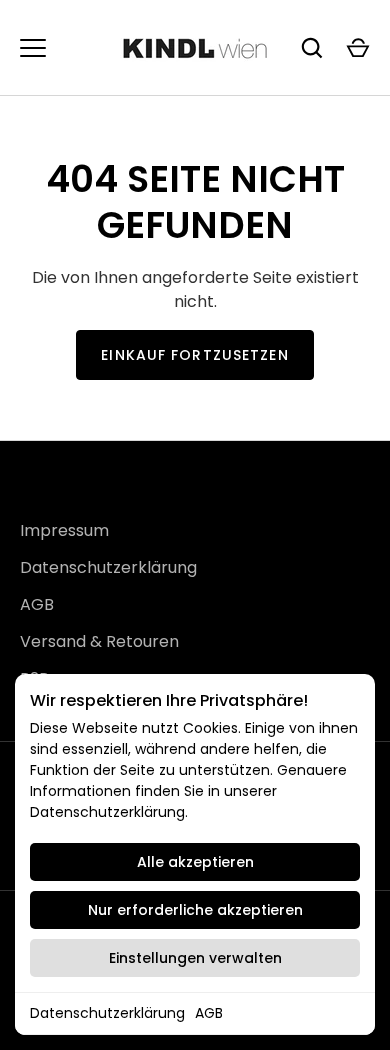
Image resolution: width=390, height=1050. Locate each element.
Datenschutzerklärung (107, 1013)
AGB (209, 1013)
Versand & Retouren (99, 641)
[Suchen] (312, 48)
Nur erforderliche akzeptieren (195, 910)
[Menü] (33, 48)
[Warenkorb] (358, 48)
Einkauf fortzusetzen (194, 355)
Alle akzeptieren (195, 862)
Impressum (64, 530)
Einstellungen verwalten (195, 958)
